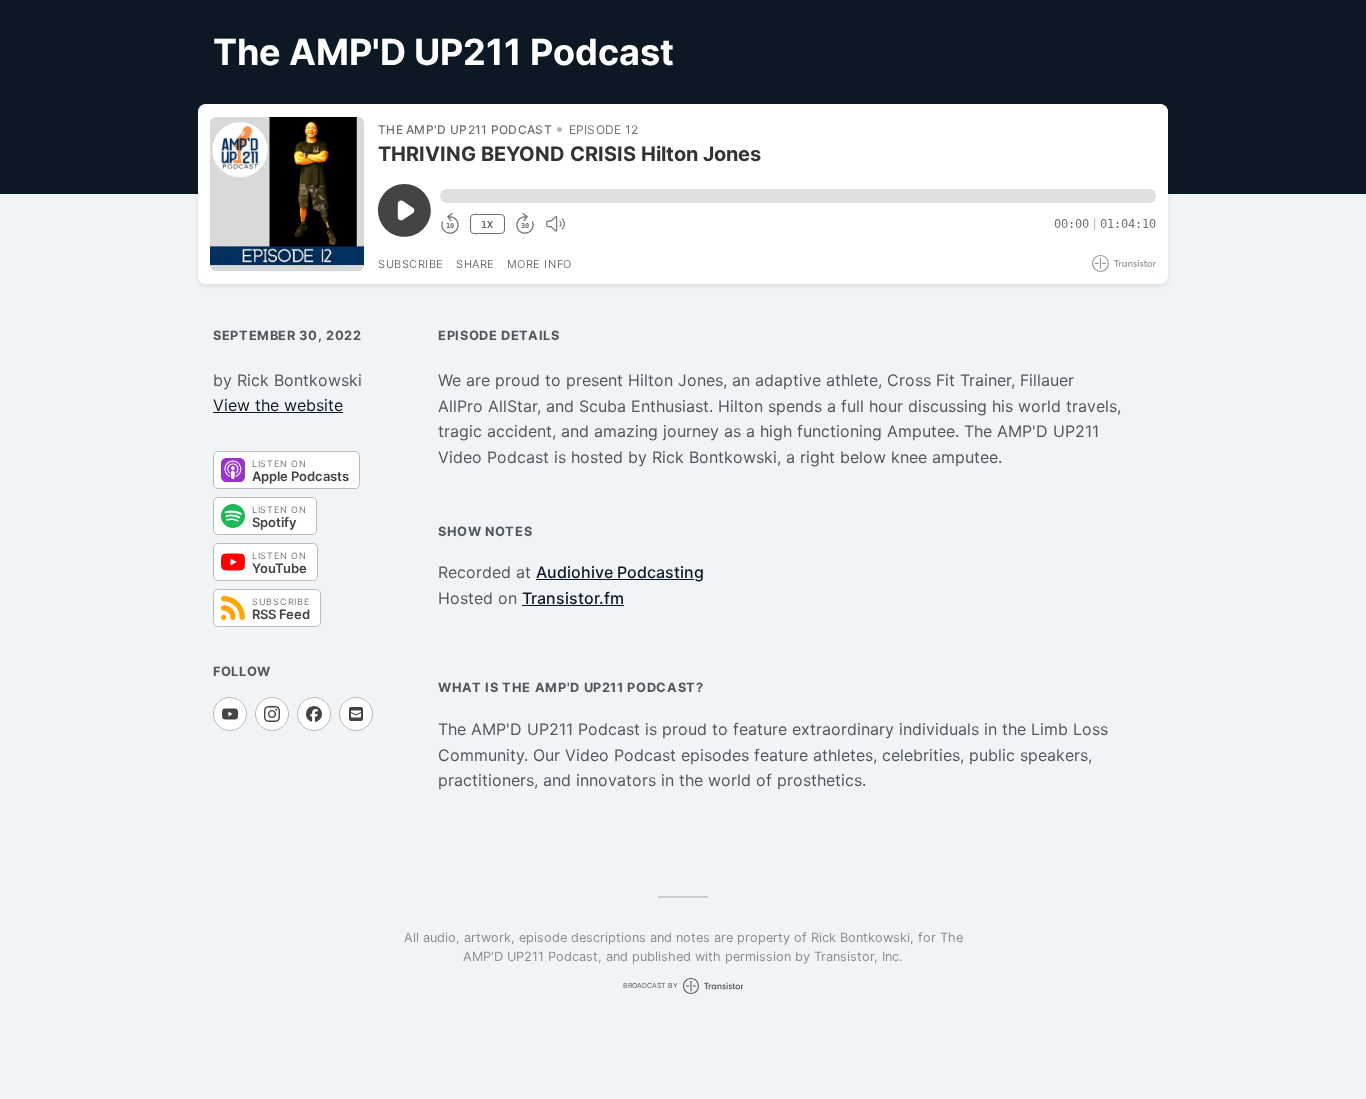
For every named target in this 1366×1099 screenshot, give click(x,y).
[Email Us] (356, 714)
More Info (539, 264)
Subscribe (411, 264)
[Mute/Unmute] (555, 224)
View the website (278, 405)
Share (475, 264)
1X (487, 224)
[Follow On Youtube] (230, 714)
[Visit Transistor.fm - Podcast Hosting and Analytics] (1124, 263)
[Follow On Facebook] (314, 714)
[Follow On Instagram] (272, 714)
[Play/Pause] (287, 194)
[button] (798, 196)
